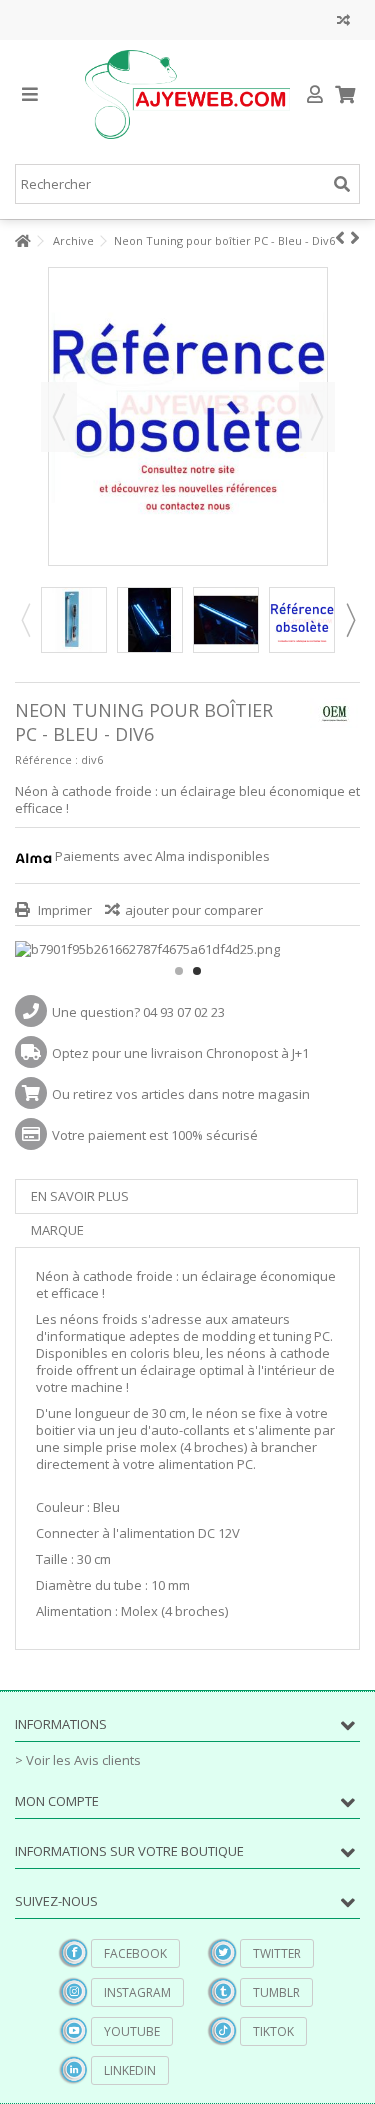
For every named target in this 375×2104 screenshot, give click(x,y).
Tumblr (276, 1992)
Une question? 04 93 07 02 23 (138, 1012)
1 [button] (179, 971)
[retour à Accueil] (21, 241)
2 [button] (197, 971)
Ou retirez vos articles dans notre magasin (181, 1094)
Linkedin (130, 2070)
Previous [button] (25, 620)
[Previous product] (340, 238)
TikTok (273, 2031)
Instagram (137, 1992)
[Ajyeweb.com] (187, 94)
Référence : (46, 759)
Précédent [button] (59, 417)
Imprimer (63, 910)
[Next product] (355, 238)
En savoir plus (80, 1196)
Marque (57, 1230)
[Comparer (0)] (343, 22)
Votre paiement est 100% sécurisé (155, 1135)
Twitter (277, 1953)
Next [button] (350, 620)
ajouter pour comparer (194, 910)
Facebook (135, 1953)
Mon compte (57, 1801)
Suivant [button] (317, 417)
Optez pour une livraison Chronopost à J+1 (180, 1053)
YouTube (132, 2031)
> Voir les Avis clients (78, 1760)
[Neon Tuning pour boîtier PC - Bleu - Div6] (74, 620)
